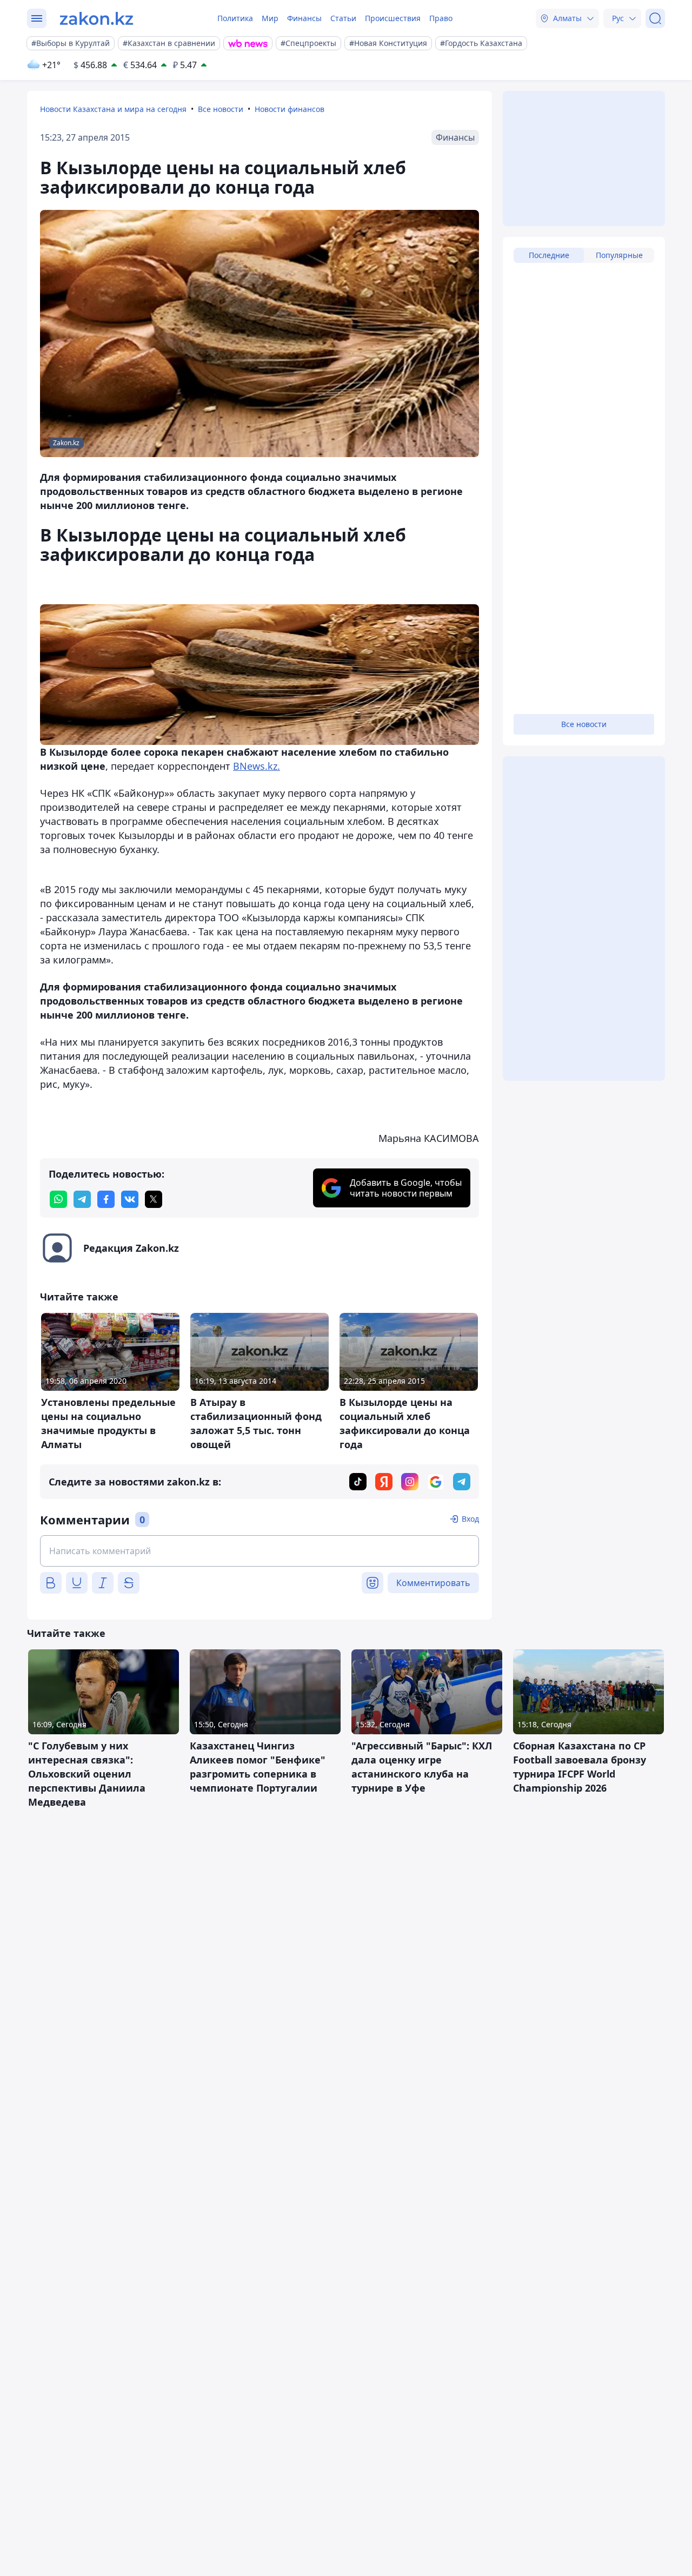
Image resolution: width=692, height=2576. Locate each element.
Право (441, 18)
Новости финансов (290, 109)
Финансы (304, 18)
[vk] (130, 1199)
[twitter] (154, 1199)
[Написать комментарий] (259, 1551)
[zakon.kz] (97, 18)
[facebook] (106, 1199)
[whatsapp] (58, 1199)
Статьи (343, 18)
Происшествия (393, 18)
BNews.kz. (257, 766)
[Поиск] (655, 18)
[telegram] (82, 1199)
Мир (270, 18)
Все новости (221, 109)
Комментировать (433, 1583)
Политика (235, 18)
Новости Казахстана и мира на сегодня (113, 109)
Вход (470, 1519)
